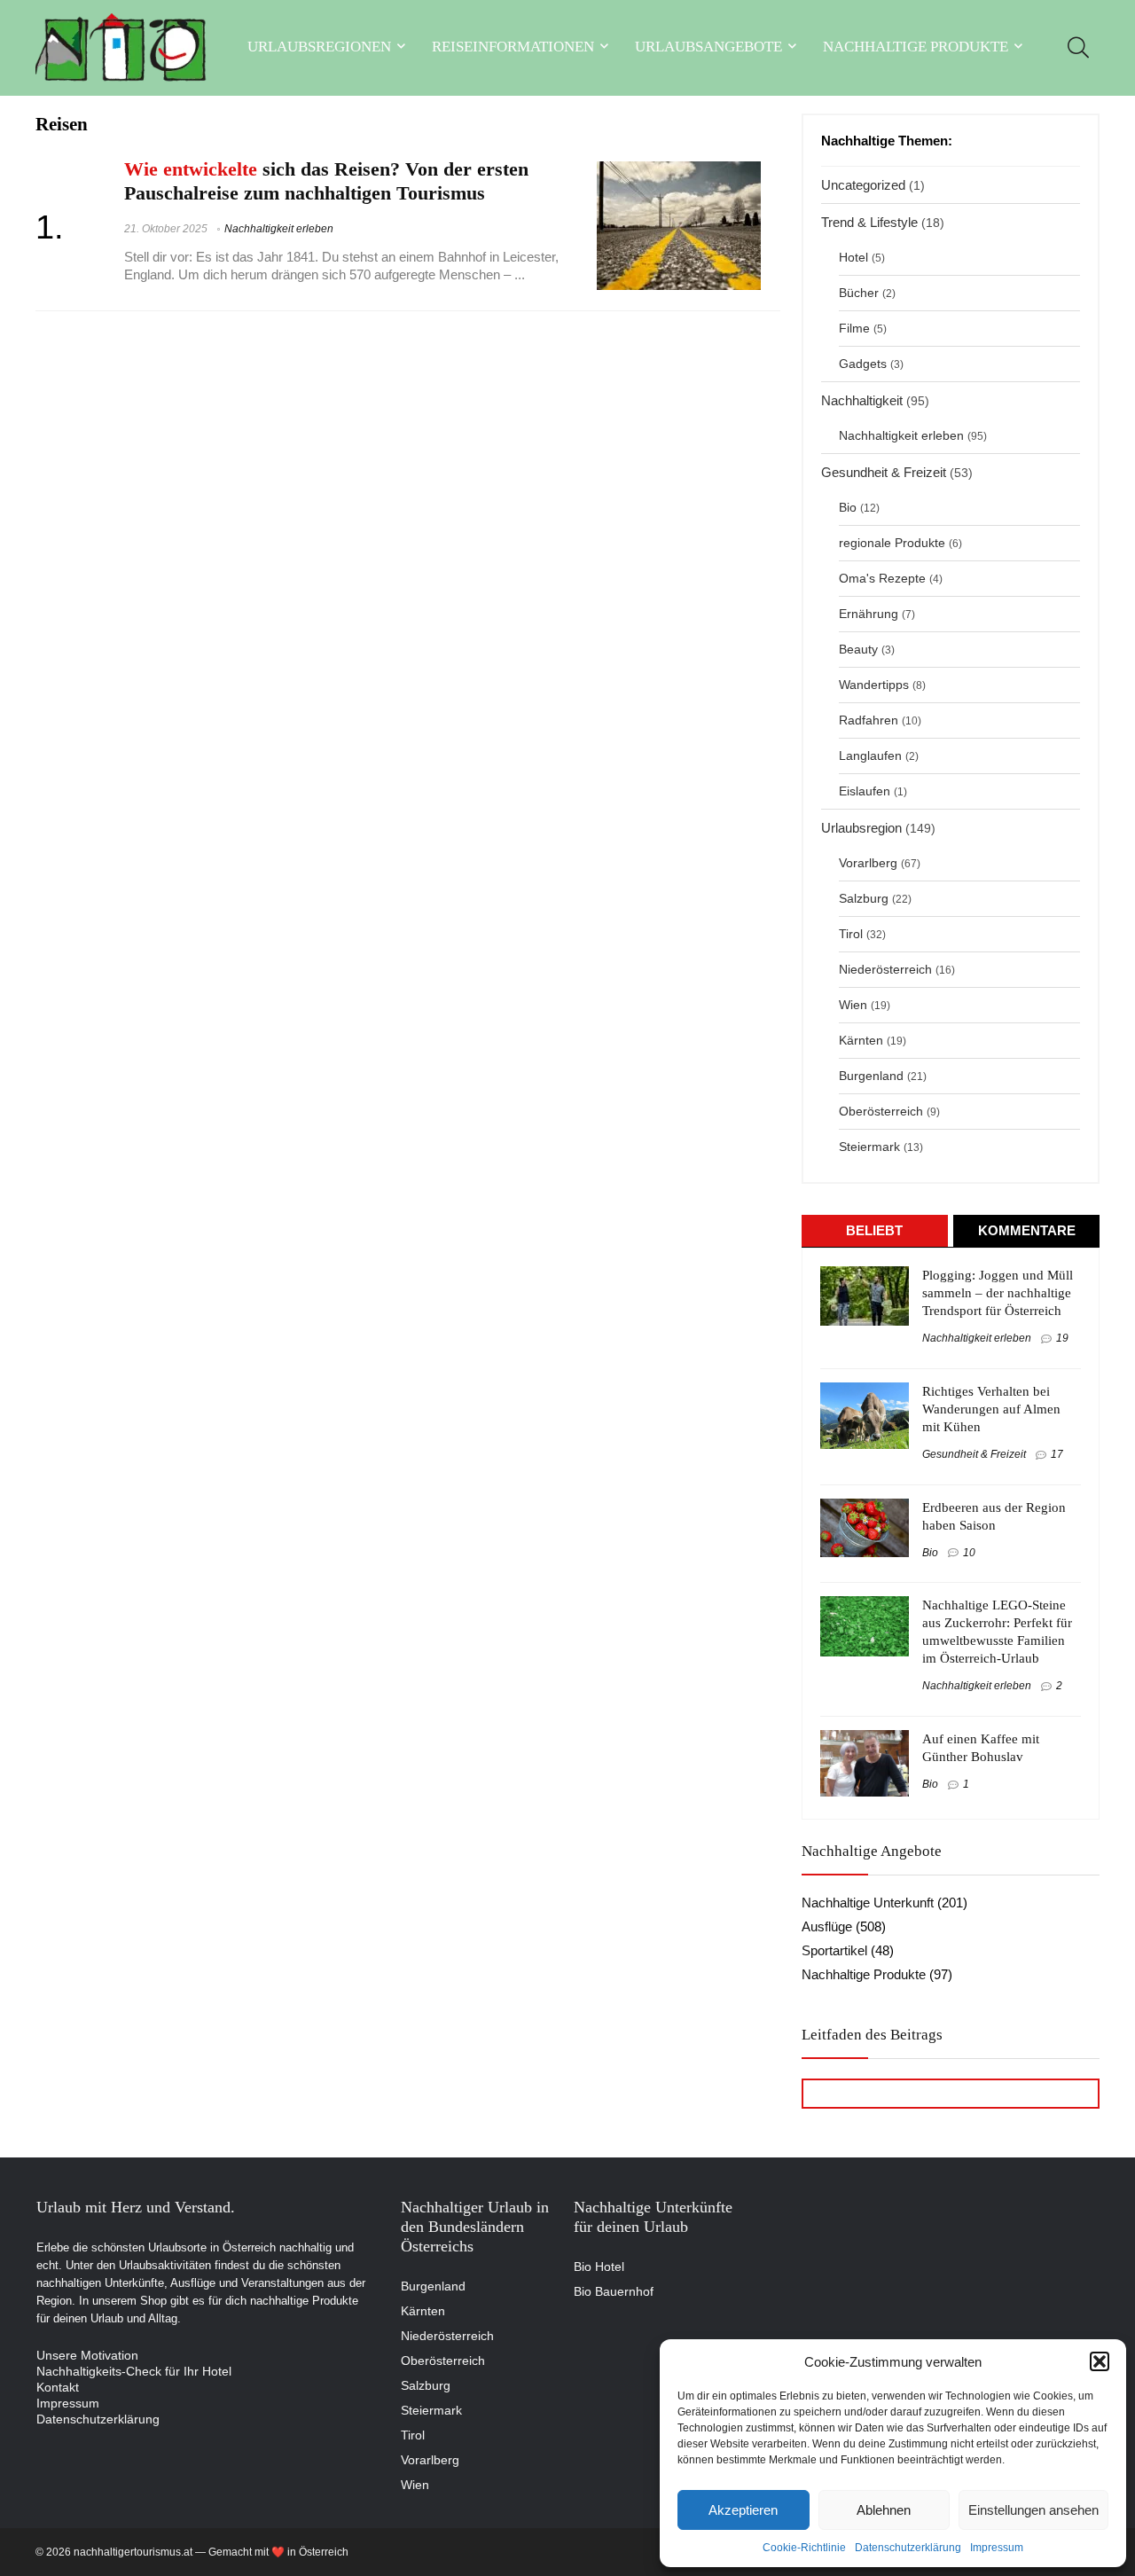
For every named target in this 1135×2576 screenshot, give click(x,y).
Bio (848, 508)
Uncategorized (863, 185)
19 (1062, 1338)
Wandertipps (874, 685)
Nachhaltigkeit (862, 400)
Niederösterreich (885, 970)
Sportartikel (834, 1950)
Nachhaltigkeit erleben (279, 229)
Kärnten (861, 1041)
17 (1057, 1454)
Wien (853, 1005)
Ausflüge (827, 1926)
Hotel (853, 258)
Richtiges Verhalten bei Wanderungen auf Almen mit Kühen (991, 1409)
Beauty (858, 650)
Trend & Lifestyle (869, 222)
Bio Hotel (599, 2267)
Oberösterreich (881, 1112)
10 (969, 1553)
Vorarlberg (868, 863)
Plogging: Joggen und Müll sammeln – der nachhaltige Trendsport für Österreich (998, 1293)
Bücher (859, 293)
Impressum (997, 2548)
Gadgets (863, 364)
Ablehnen (884, 2510)
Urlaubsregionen (319, 47)
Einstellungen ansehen (1033, 2510)
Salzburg (864, 899)
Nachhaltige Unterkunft (868, 1903)
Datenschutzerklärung (908, 2548)
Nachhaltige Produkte (916, 47)
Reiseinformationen (513, 47)
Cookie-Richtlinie (804, 2548)
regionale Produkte (892, 543)
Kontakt (58, 2387)
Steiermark (869, 1147)
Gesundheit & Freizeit (884, 472)
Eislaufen (865, 791)
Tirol (851, 934)
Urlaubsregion (861, 828)
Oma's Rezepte (882, 579)
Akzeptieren (743, 2510)
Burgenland (871, 1076)
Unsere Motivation (87, 2355)
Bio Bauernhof (614, 2291)
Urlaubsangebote (708, 47)
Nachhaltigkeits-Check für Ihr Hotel (134, 2371)
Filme (854, 329)
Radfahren (869, 720)
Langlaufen (870, 756)
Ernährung (869, 614)
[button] (1100, 2361)
